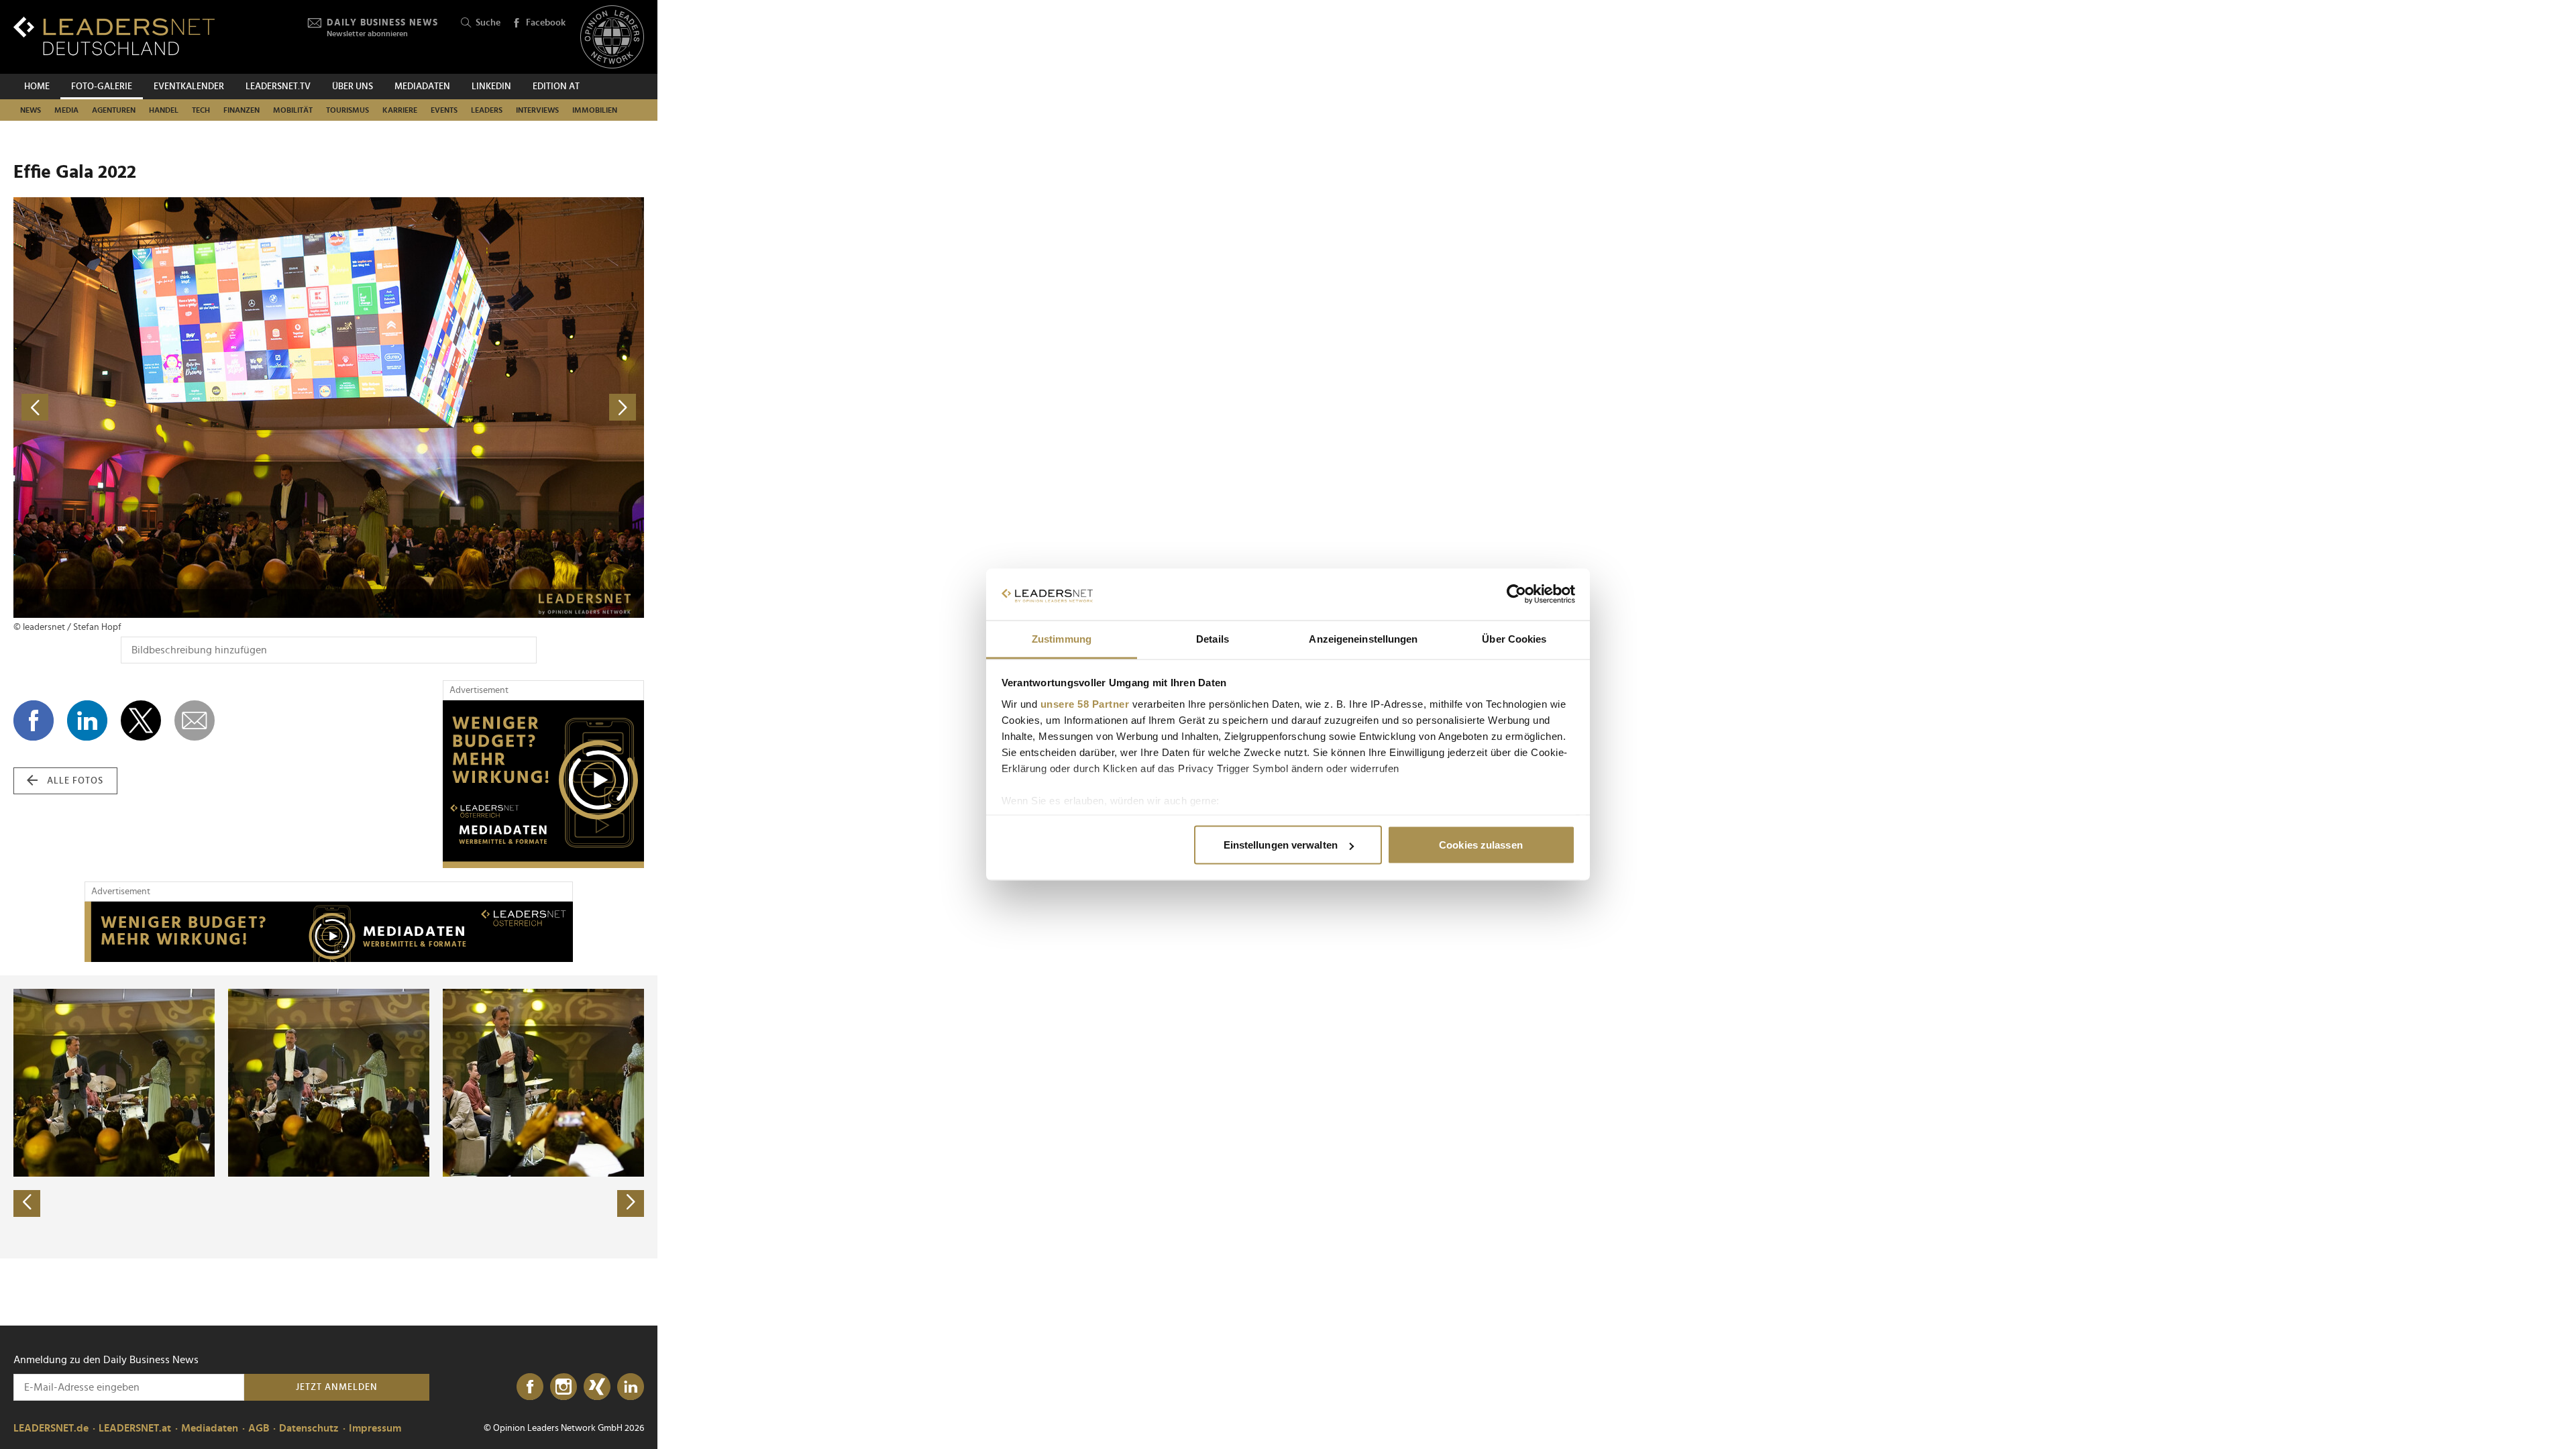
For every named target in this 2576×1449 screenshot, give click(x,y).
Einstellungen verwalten (1281, 845)
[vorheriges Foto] (171, 408)
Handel (164, 110)
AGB (259, 1428)
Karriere (400, 110)
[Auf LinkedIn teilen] (87, 720)
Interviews (537, 110)
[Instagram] (563, 1387)
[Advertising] (543, 784)
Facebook (546, 23)
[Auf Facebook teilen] (34, 720)
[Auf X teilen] (141, 720)
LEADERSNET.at (135, 1428)
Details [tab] (1213, 638)
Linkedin (491, 87)
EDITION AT (556, 87)
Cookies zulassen (1481, 845)
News (31, 110)
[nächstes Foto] (486, 408)
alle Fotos (75, 781)
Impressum (375, 1428)
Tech (201, 110)
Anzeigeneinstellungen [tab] (1363, 638)
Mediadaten (422, 87)
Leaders (487, 110)
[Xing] (597, 1387)
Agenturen (114, 110)
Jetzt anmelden (337, 1387)
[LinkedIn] (631, 1387)
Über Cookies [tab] (1514, 638)
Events (444, 110)
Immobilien (595, 110)
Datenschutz (309, 1428)
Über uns (353, 87)
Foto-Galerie (102, 87)
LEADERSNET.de (51, 1428)
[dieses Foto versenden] (195, 720)
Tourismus (347, 110)
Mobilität (293, 110)
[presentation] (27, 1203)
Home (37, 87)
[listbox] (329, 1117)
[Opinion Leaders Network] (612, 37)
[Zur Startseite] (114, 36)
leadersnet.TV (278, 87)
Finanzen (241, 110)
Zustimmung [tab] (1062, 638)
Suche (488, 23)
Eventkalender (189, 87)
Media (66, 110)
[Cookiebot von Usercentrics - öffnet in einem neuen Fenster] (1516, 594)
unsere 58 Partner (1085, 703)
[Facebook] (530, 1387)
